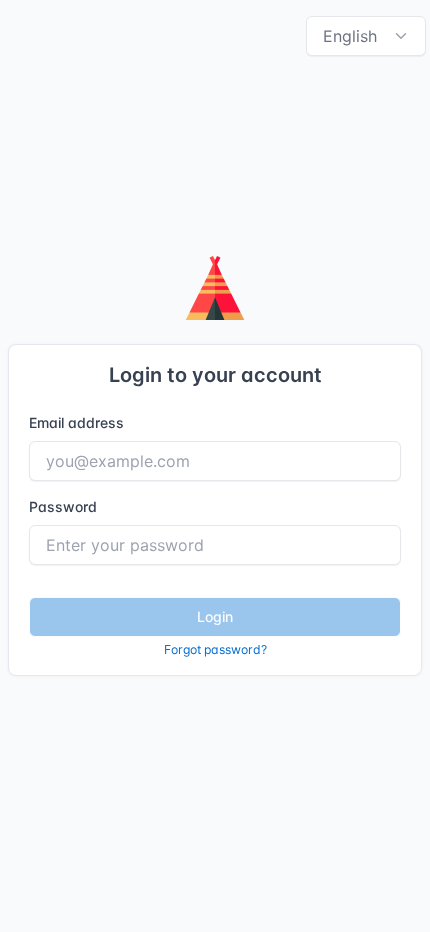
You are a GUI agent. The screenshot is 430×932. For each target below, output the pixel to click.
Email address (76, 422)
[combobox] (366, 36)
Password (63, 506)
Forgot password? (215, 649)
